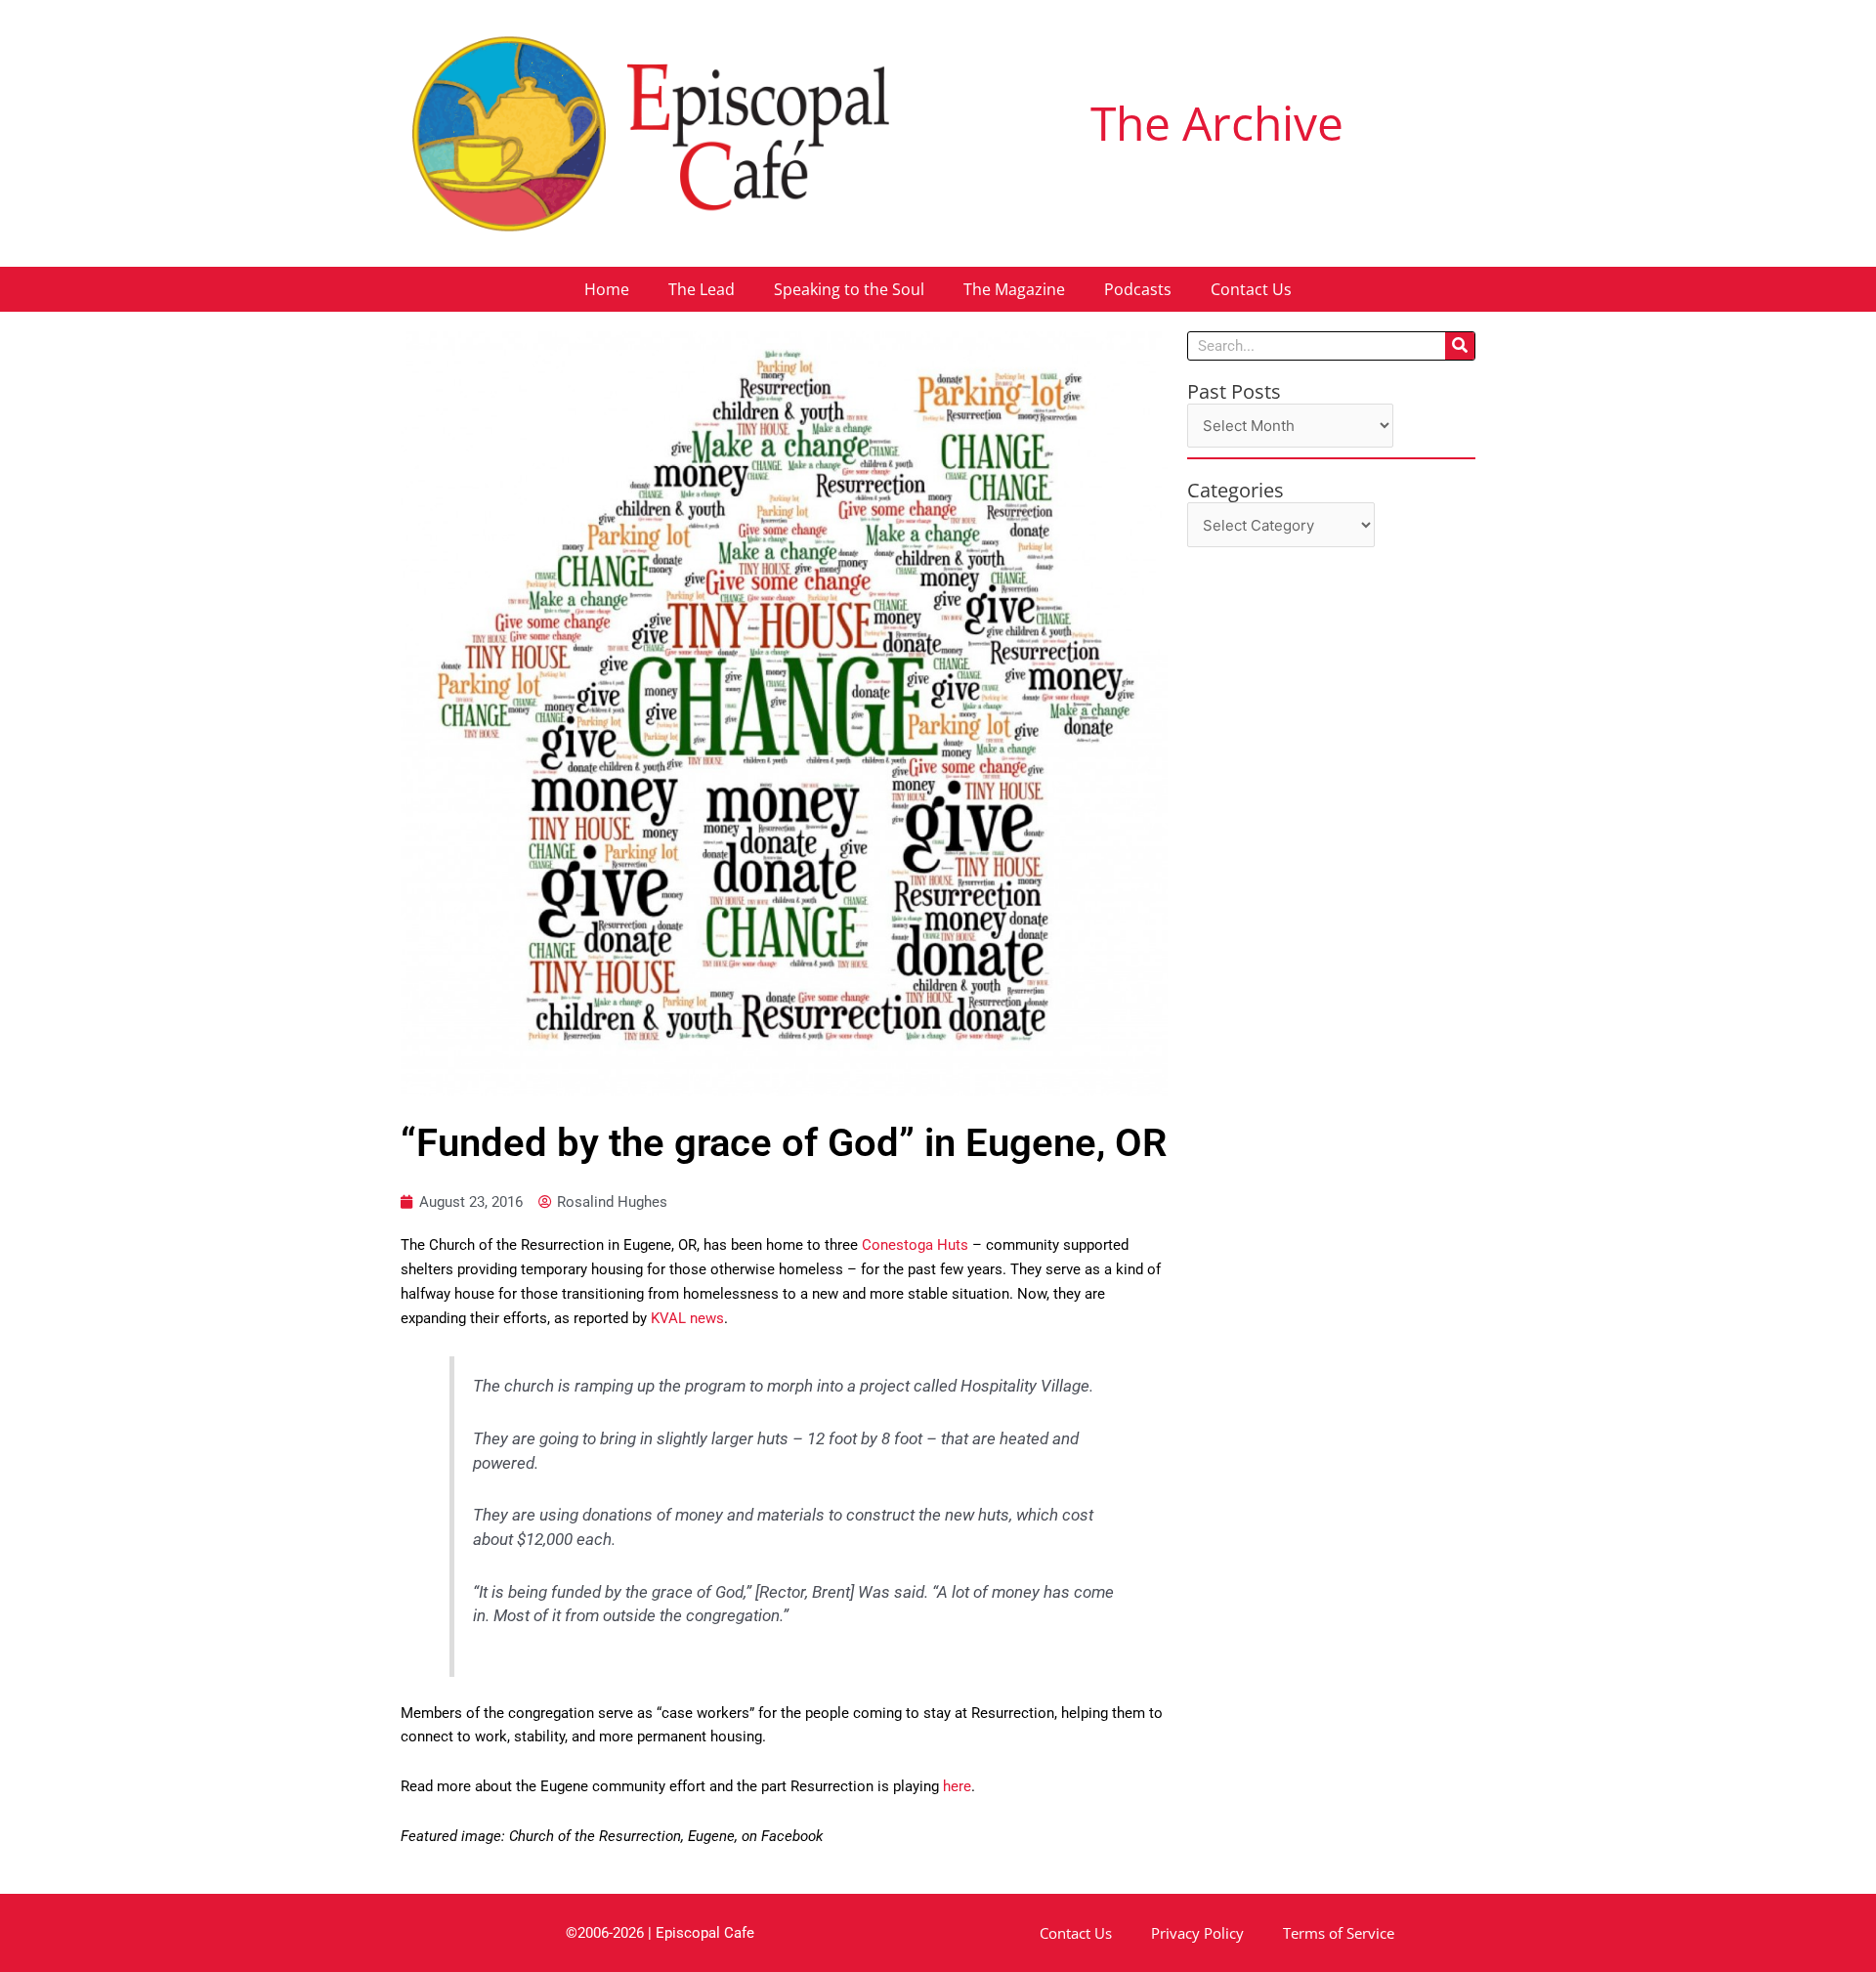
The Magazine (1014, 289)
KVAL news (685, 1318)
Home (607, 289)
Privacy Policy (1197, 1933)
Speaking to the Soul (849, 289)
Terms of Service (1339, 1933)
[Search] (1460, 346)
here (955, 1786)
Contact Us (1251, 289)
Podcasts (1138, 289)
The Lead (702, 289)
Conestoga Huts (915, 1245)
